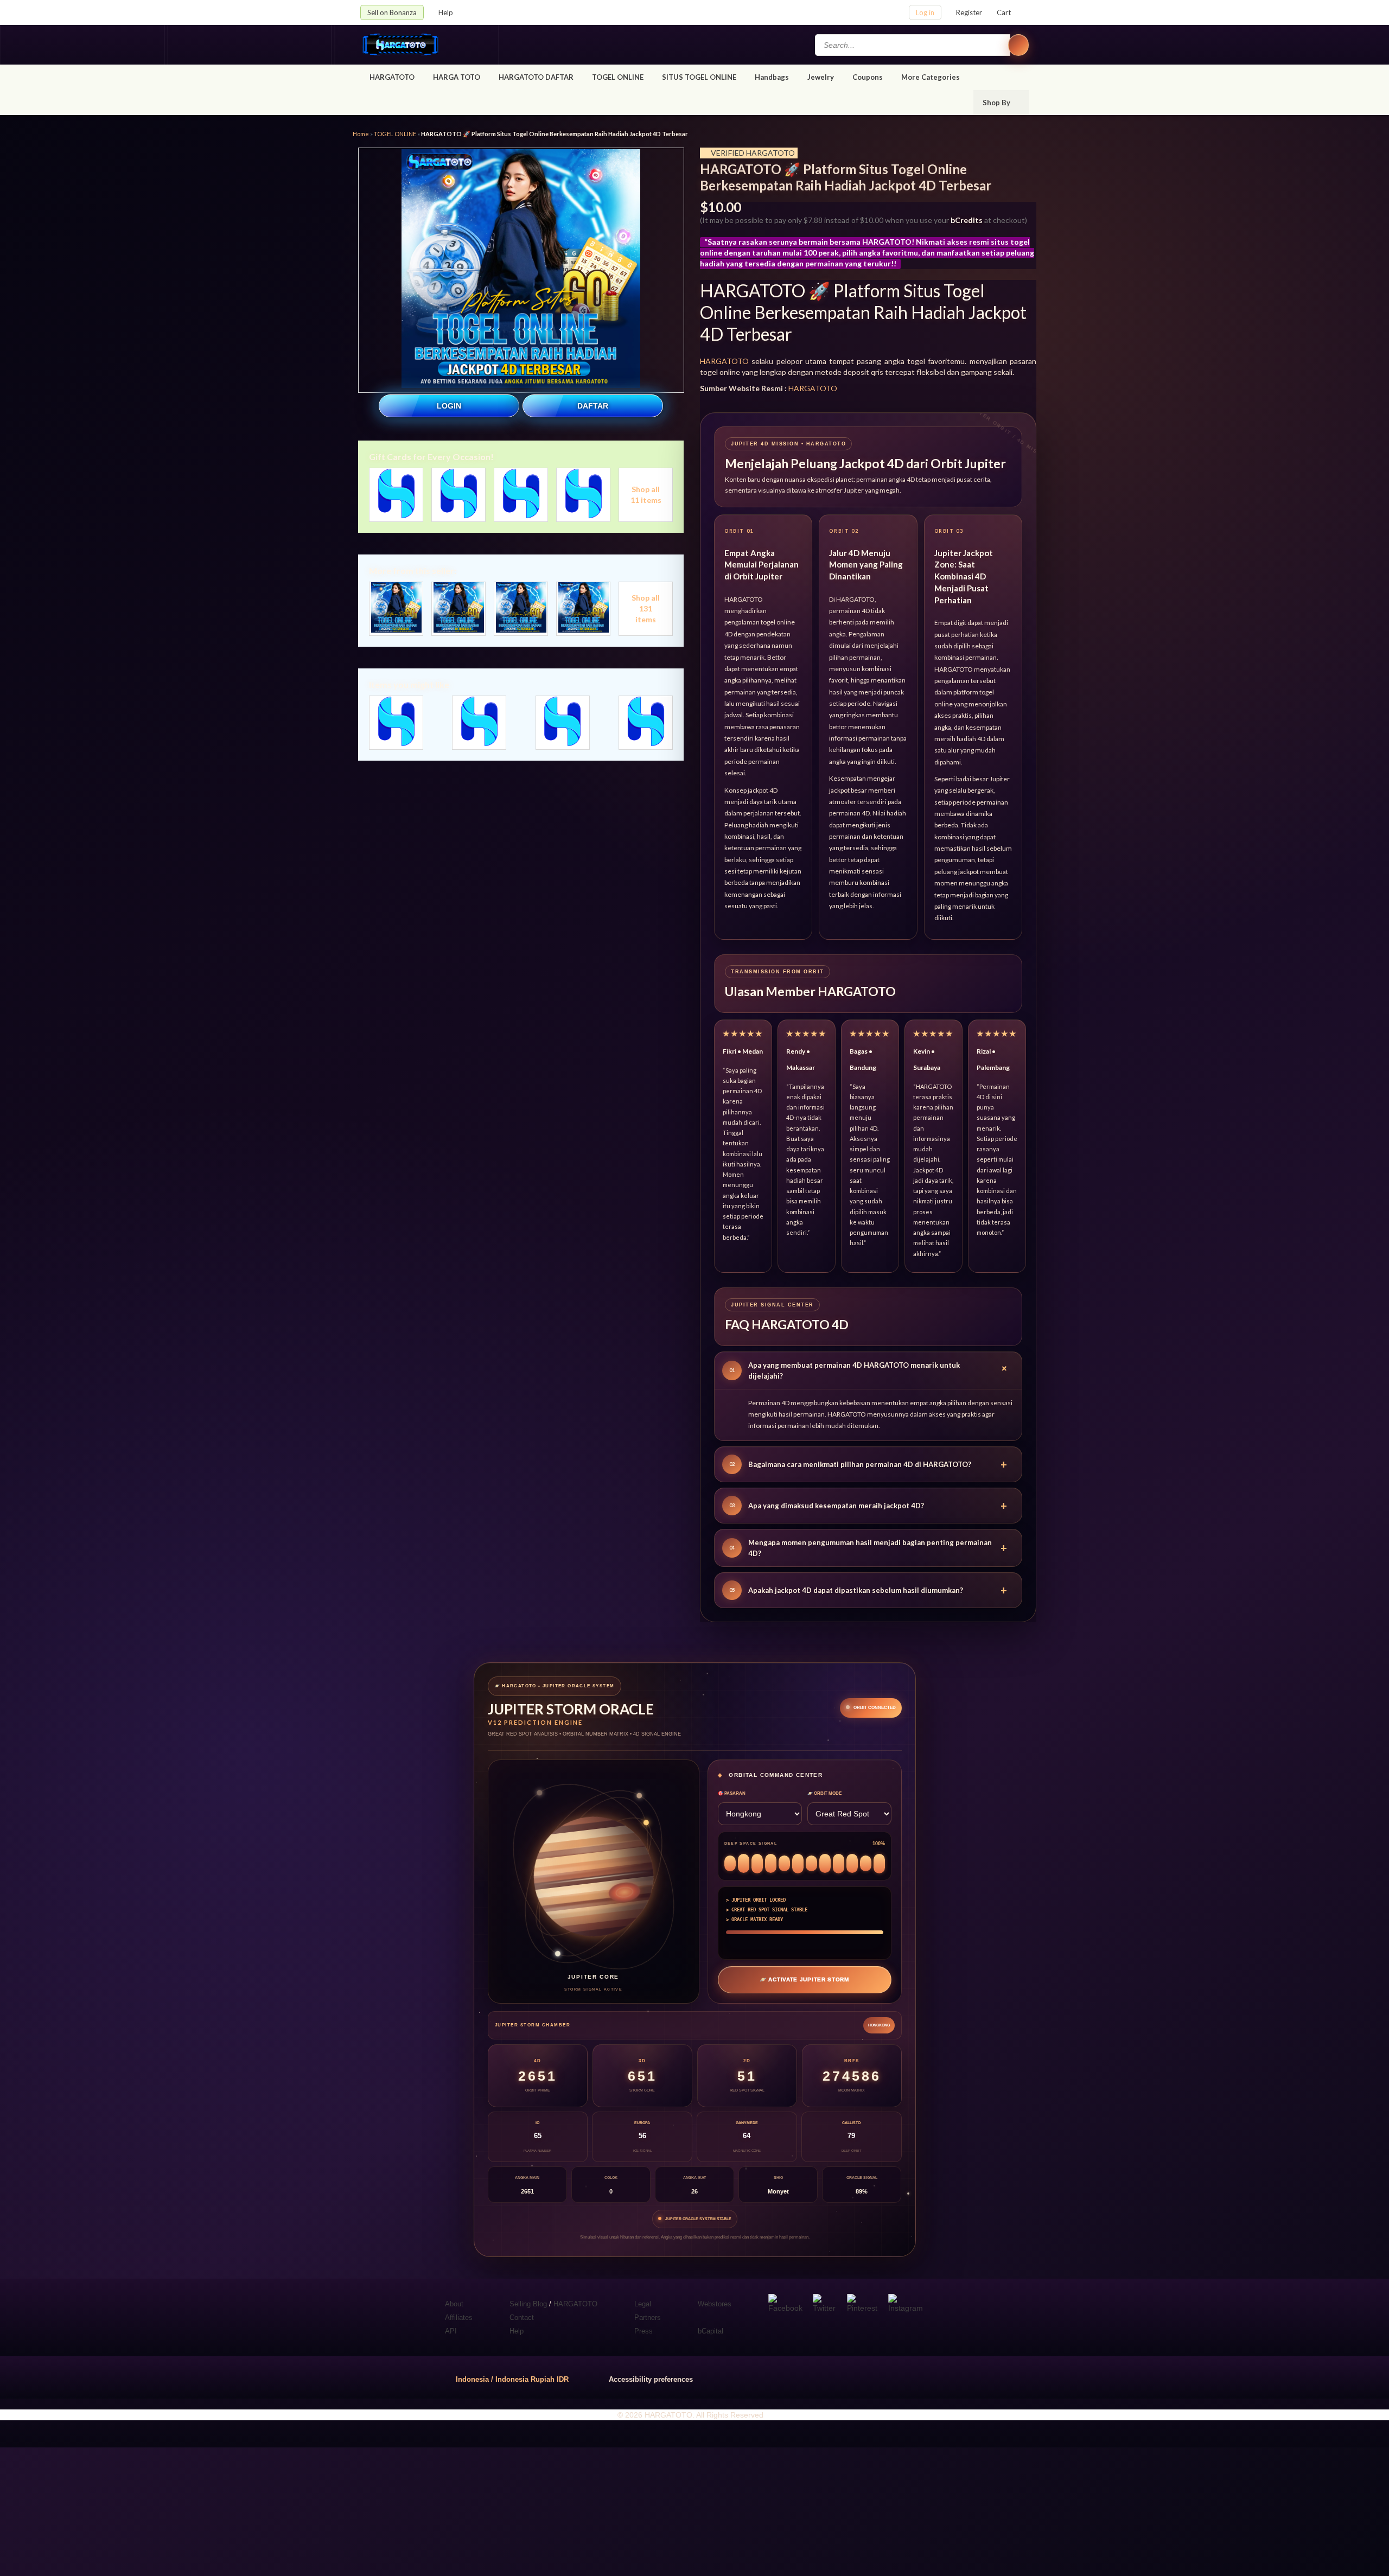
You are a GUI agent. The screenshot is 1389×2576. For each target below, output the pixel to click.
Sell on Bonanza (392, 12)
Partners (648, 2317)
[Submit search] (1018, 45)
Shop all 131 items (646, 608)
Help (447, 12)
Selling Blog (528, 2304)
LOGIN (449, 406)
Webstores (715, 2304)
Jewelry (821, 77)
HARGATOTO (392, 77)
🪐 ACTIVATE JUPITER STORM (804, 1979)
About (454, 2304)
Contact (522, 2317)
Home (361, 134)
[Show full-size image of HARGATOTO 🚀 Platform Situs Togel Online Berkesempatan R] (521, 270)
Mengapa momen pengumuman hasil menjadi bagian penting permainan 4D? (868, 1548)
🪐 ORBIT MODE (824, 1793)
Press (643, 2331)
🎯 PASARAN (732, 1793)
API (451, 2331)
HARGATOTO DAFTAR (536, 77)
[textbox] (913, 45)
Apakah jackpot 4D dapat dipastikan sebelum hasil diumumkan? (868, 1590)
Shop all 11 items (646, 495)
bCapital (711, 2331)
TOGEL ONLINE (618, 77)
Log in (925, 12)
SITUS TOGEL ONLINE (699, 77)
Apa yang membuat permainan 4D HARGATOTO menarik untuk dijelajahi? (871, 1370)
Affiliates (459, 2317)
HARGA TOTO (457, 77)
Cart (1004, 12)
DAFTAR (593, 406)
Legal (643, 2304)
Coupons (868, 77)
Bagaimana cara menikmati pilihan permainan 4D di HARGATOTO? (868, 1464)
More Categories (931, 77)
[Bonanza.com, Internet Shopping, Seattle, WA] (873, 2377)
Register (969, 12)
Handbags (772, 77)
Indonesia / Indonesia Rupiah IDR (512, 2379)
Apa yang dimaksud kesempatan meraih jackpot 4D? (868, 1506)
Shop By (997, 103)
